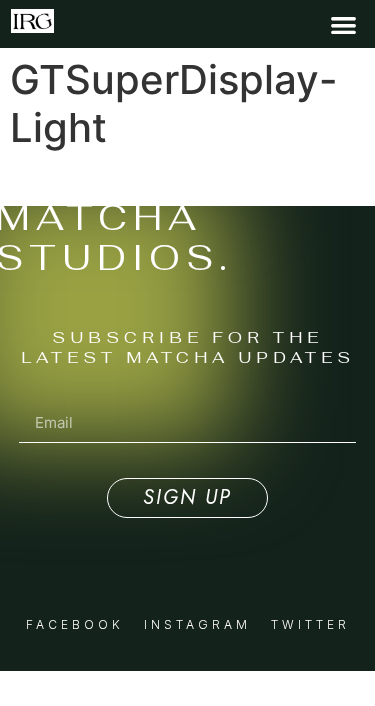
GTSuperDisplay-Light (93, 180)
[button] (343, 24)
